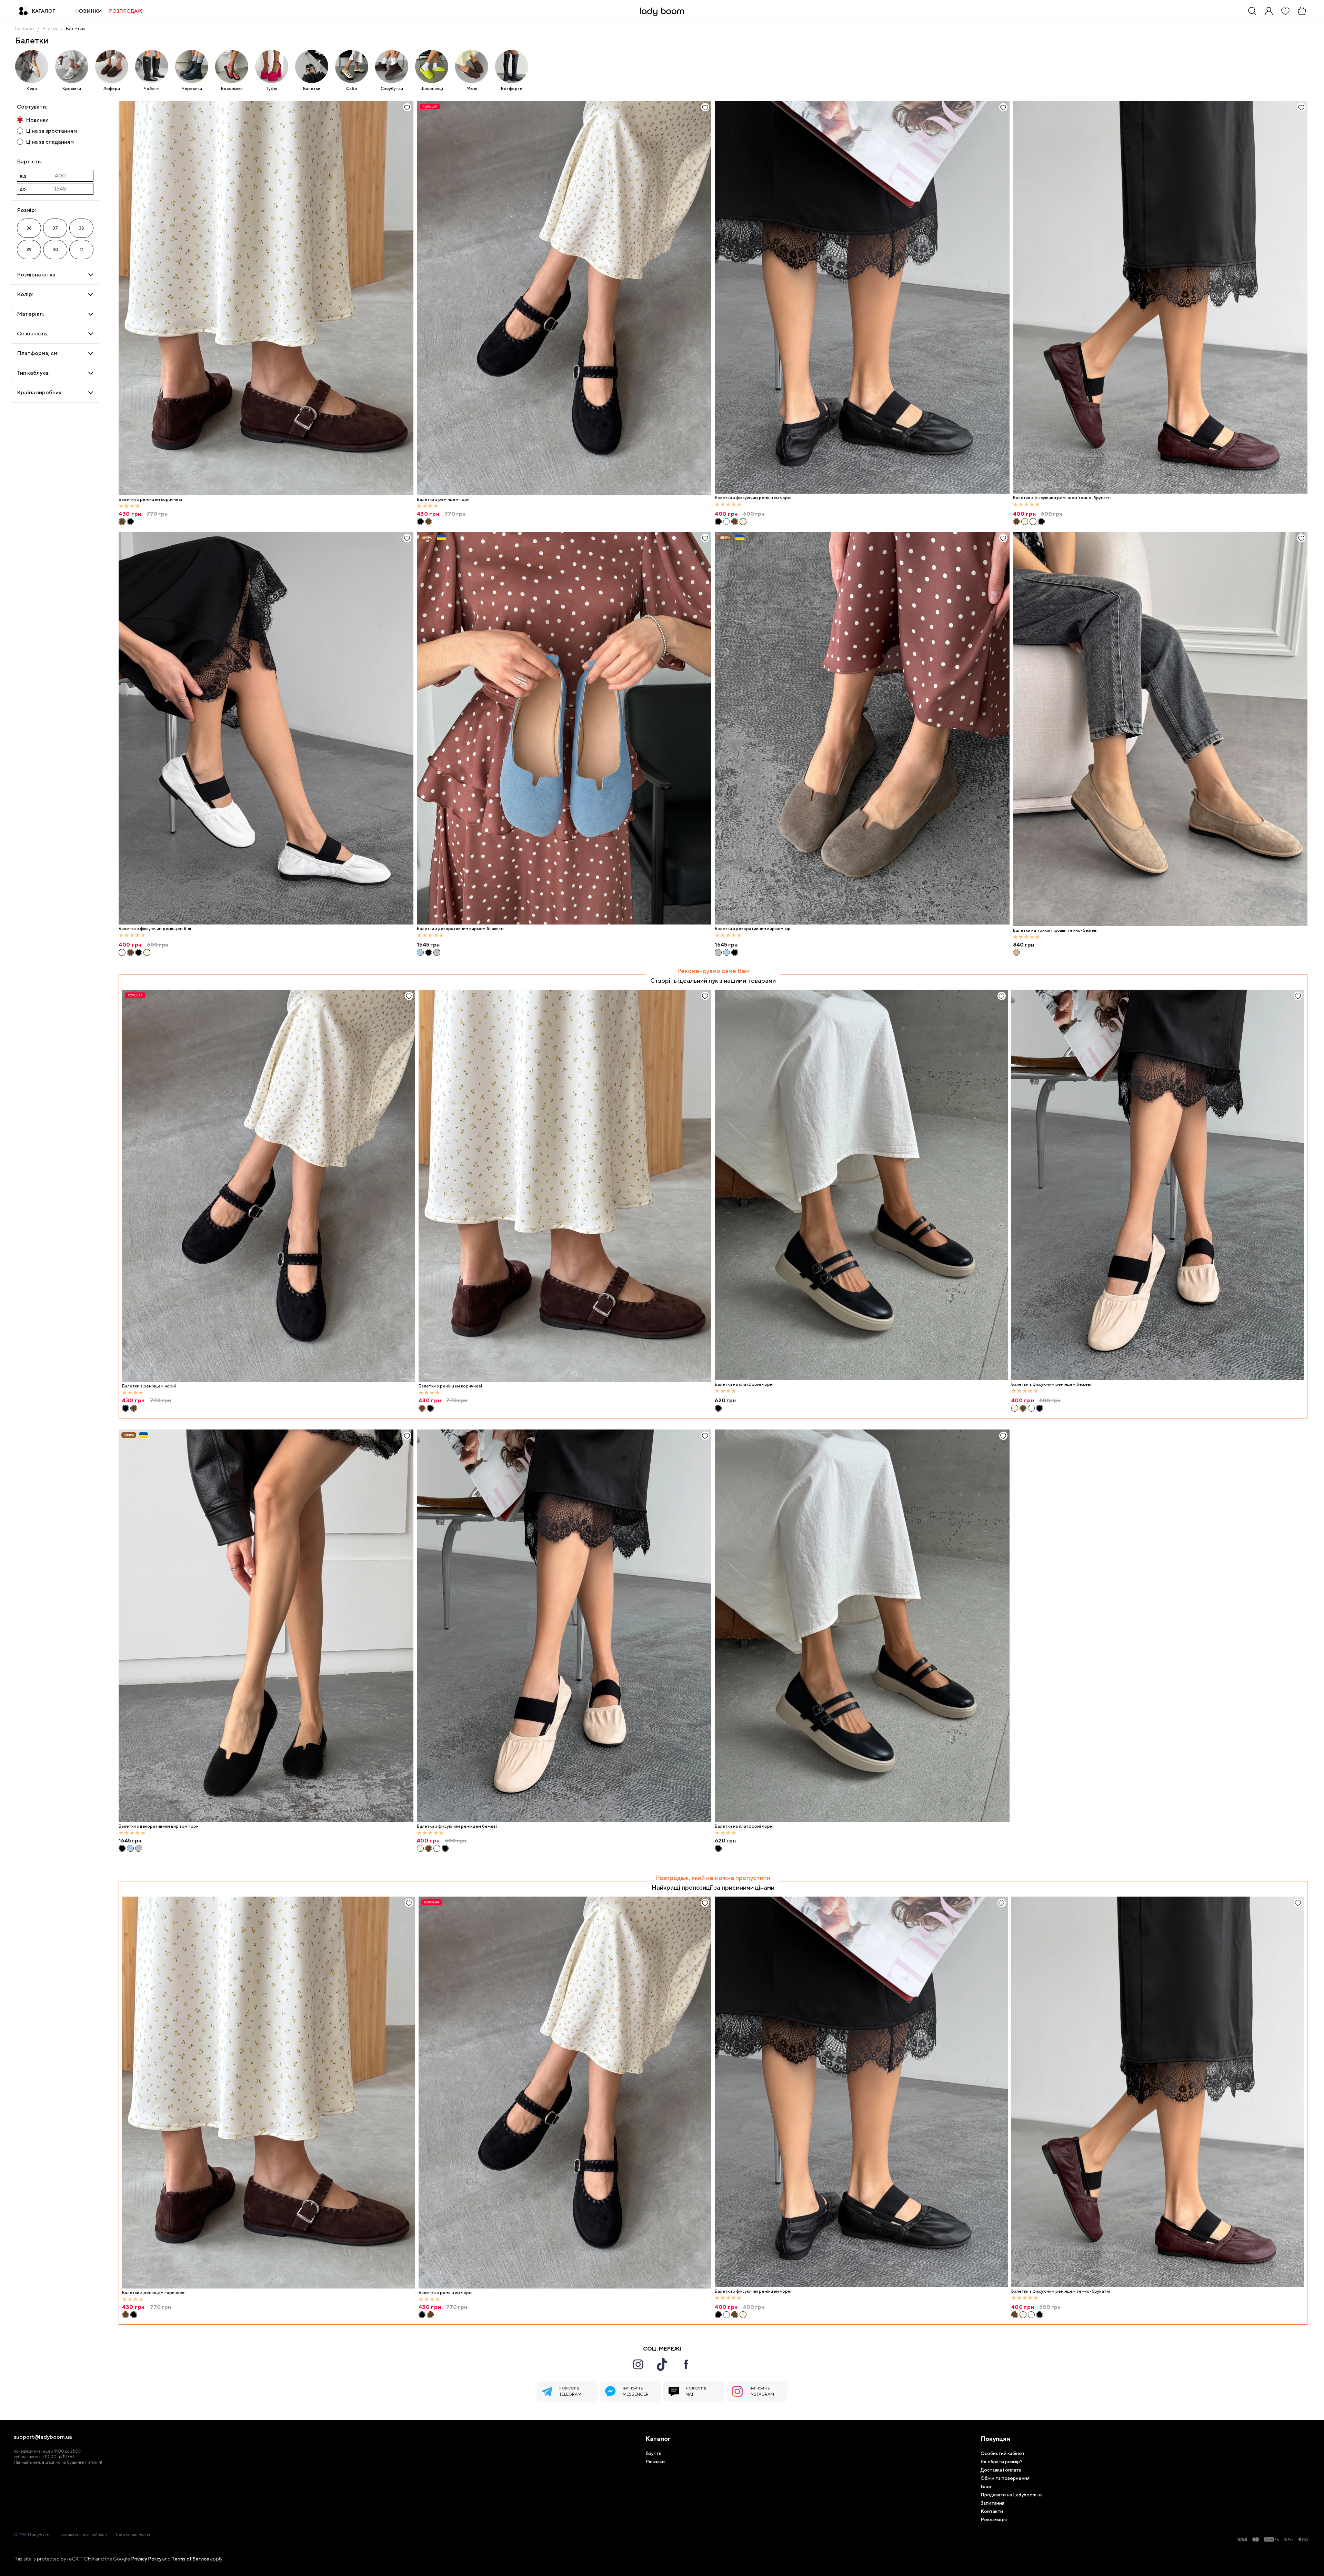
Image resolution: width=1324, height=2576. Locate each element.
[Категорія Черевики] (192, 67)
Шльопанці (432, 89)
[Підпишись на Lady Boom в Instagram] (638, 2364)
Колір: (25, 294)
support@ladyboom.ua (43, 2437)
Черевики (192, 89)
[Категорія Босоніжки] (232, 67)
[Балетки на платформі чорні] (862, 1626)
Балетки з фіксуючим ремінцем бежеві (457, 1826)
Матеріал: (30, 314)
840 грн (1024, 945)
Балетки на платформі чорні (744, 1826)
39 (29, 250)
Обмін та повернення (1005, 2478)
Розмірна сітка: (37, 275)
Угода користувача (133, 2535)
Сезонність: (32, 334)
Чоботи (152, 89)
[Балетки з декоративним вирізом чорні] (429, 952)
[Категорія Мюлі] (472, 67)
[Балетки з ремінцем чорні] (130, 522)
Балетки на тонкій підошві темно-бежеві (1055, 930)
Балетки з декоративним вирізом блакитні (461, 929)
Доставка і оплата (1001, 2470)
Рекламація (994, 2519)
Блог (986, 2486)
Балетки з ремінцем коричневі (150, 499)
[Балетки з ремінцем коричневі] (266, 298)
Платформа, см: (38, 353)
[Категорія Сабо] (352, 67)
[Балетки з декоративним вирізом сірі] (437, 952)
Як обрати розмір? (1002, 2462)
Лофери (112, 89)
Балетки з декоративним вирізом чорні (159, 1826)
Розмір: (26, 210)
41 (81, 250)
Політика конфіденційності (82, 2535)
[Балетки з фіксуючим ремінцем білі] (726, 522)
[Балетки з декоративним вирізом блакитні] (564, 728)
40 (55, 250)
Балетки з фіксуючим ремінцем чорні (753, 498)
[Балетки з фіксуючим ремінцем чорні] (862, 297)
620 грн (725, 1841)
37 (55, 228)
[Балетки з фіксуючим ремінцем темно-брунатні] (735, 522)
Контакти (992, 2511)
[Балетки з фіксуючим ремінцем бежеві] (743, 522)
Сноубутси (392, 89)
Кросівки (72, 89)
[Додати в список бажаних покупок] (407, 107)
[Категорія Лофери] (112, 67)
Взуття (50, 29)
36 (29, 228)
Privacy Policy (146, 2559)
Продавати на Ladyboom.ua (1012, 2495)
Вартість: (29, 161)
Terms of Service (190, 2559)
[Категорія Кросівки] (72, 67)
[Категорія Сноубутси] (392, 67)
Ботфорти (512, 89)
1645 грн (428, 945)
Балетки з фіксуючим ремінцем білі (155, 929)
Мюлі (472, 89)
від (23, 176)
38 (82, 228)
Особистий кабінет (1003, 2453)
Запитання (992, 2503)
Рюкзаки (655, 2462)
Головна (24, 29)
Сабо (352, 89)
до (23, 189)
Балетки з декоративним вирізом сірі (753, 929)
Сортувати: (32, 107)
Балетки (75, 29)
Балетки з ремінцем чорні (444, 499)
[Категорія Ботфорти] (512, 67)
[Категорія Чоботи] (152, 67)
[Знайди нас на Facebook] (686, 2364)
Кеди (32, 89)
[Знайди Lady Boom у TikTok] (662, 2364)
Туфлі (272, 89)
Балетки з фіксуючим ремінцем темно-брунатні (1062, 498)
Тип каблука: (33, 373)
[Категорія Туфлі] (272, 67)
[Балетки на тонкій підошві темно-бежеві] (1160, 729)
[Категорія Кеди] (32, 67)
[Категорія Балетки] (312, 67)
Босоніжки (232, 89)
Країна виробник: (40, 392)
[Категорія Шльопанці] (432, 67)
